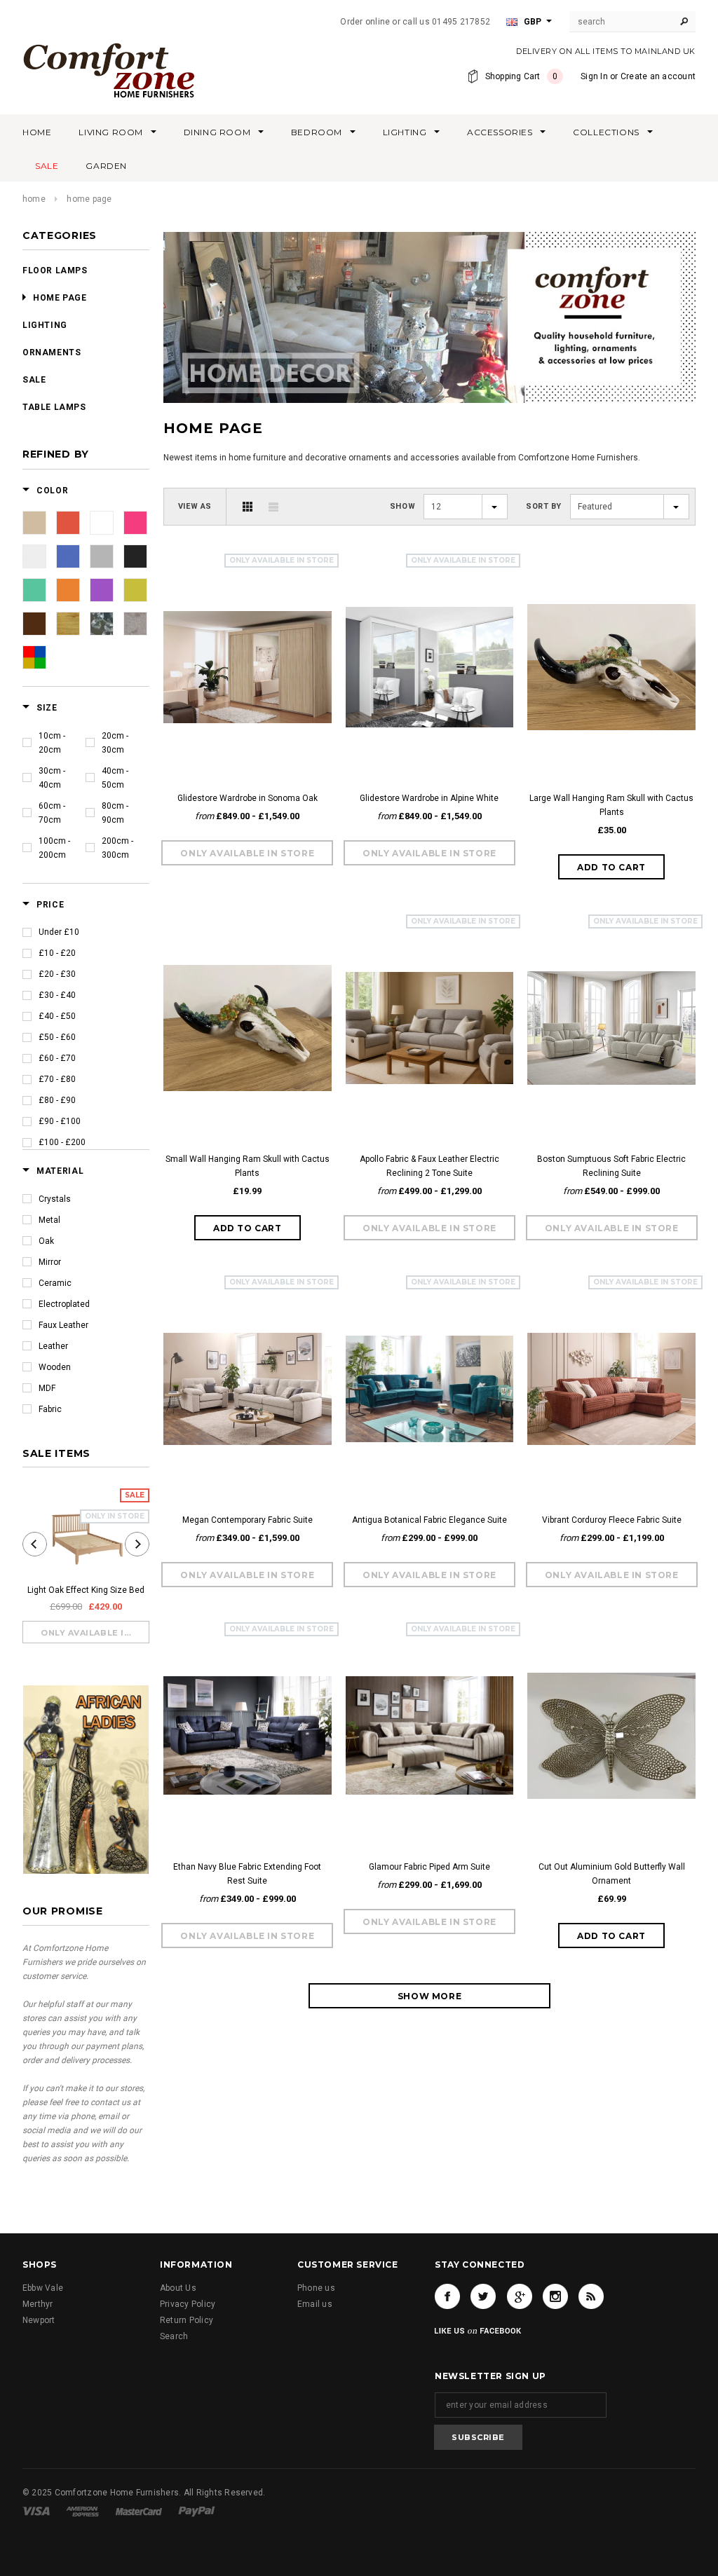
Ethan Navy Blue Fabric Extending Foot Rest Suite (247, 1874)
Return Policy (187, 2320)
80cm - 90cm (115, 813)
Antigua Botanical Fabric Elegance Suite (429, 1520)
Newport (39, 2320)
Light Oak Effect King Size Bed (86, 1590)
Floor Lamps (55, 270)
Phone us (316, 2288)
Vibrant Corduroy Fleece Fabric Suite (612, 1520)
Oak (46, 1241)
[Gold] (135, 590)
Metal (49, 1220)
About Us (178, 2288)
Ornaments (52, 352)
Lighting (45, 325)
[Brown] (34, 624)
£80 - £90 (57, 1100)
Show (402, 506)
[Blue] (68, 556)
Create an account (658, 76)
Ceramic (55, 1283)
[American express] (82, 2511)
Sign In (594, 76)
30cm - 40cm (52, 778)
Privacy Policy (188, 2304)
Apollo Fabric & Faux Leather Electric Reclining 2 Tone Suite (429, 1166)
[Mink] (135, 624)
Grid (248, 507)
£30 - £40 (57, 995)
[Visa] (36, 2511)
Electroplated (64, 1304)
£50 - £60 (57, 1037)
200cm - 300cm (117, 848)
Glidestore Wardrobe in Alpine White (429, 798)
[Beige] (34, 523)
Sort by (544, 506)
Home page (60, 298)
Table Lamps (54, 407)
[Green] (34, 590)
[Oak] (68, 624)
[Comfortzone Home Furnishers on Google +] (520, 2296)
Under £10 (59, 932)
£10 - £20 (57, 953)
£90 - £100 (60, 1121)
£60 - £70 (57, 1058)
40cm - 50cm (115, 778)
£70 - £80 (57, 1079)
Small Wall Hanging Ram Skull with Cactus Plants (248, 1166)
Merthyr (38, 2304)
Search (174, 2336)
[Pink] (135, 523)
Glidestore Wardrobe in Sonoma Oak (248, 798)
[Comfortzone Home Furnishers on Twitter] (483, 2296)
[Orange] (68, 590)
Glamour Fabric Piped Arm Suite (429, 1867)
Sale (34, 380)
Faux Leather (63, 1325)
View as (195, 506)
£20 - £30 (57, 974)
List (273, 507)
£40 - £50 (57, 1016)
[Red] (68, 523)
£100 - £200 (62, 1142)
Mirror (50, 1262)
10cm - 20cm (52, 743)
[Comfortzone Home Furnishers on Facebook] (447, 2296)
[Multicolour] (34, 657)
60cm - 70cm (52, 813)
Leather (53, 1346)
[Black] (135, 556)
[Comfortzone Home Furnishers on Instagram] (555, 2296)
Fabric (50, 1409)
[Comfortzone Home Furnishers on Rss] (591, 2296)
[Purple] (102, 590)
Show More (429, 1996)
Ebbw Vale (43, 2288)
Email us (315, 2304)
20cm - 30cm (115, 743)
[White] (102, 523)
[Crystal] (102, 624)
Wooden (55, 1367)
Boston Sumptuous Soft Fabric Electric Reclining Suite (611, 1166)
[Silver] (34, 556)
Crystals (55, 1199)
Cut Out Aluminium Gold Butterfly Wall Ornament (612, 1874)
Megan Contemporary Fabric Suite (248, 1520)
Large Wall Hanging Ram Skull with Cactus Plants (611, 805)
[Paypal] (197, 2511)
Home (34, 199)
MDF (47, 1388)
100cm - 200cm (54, 848)
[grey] (102, 556)
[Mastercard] (139, 2511)
